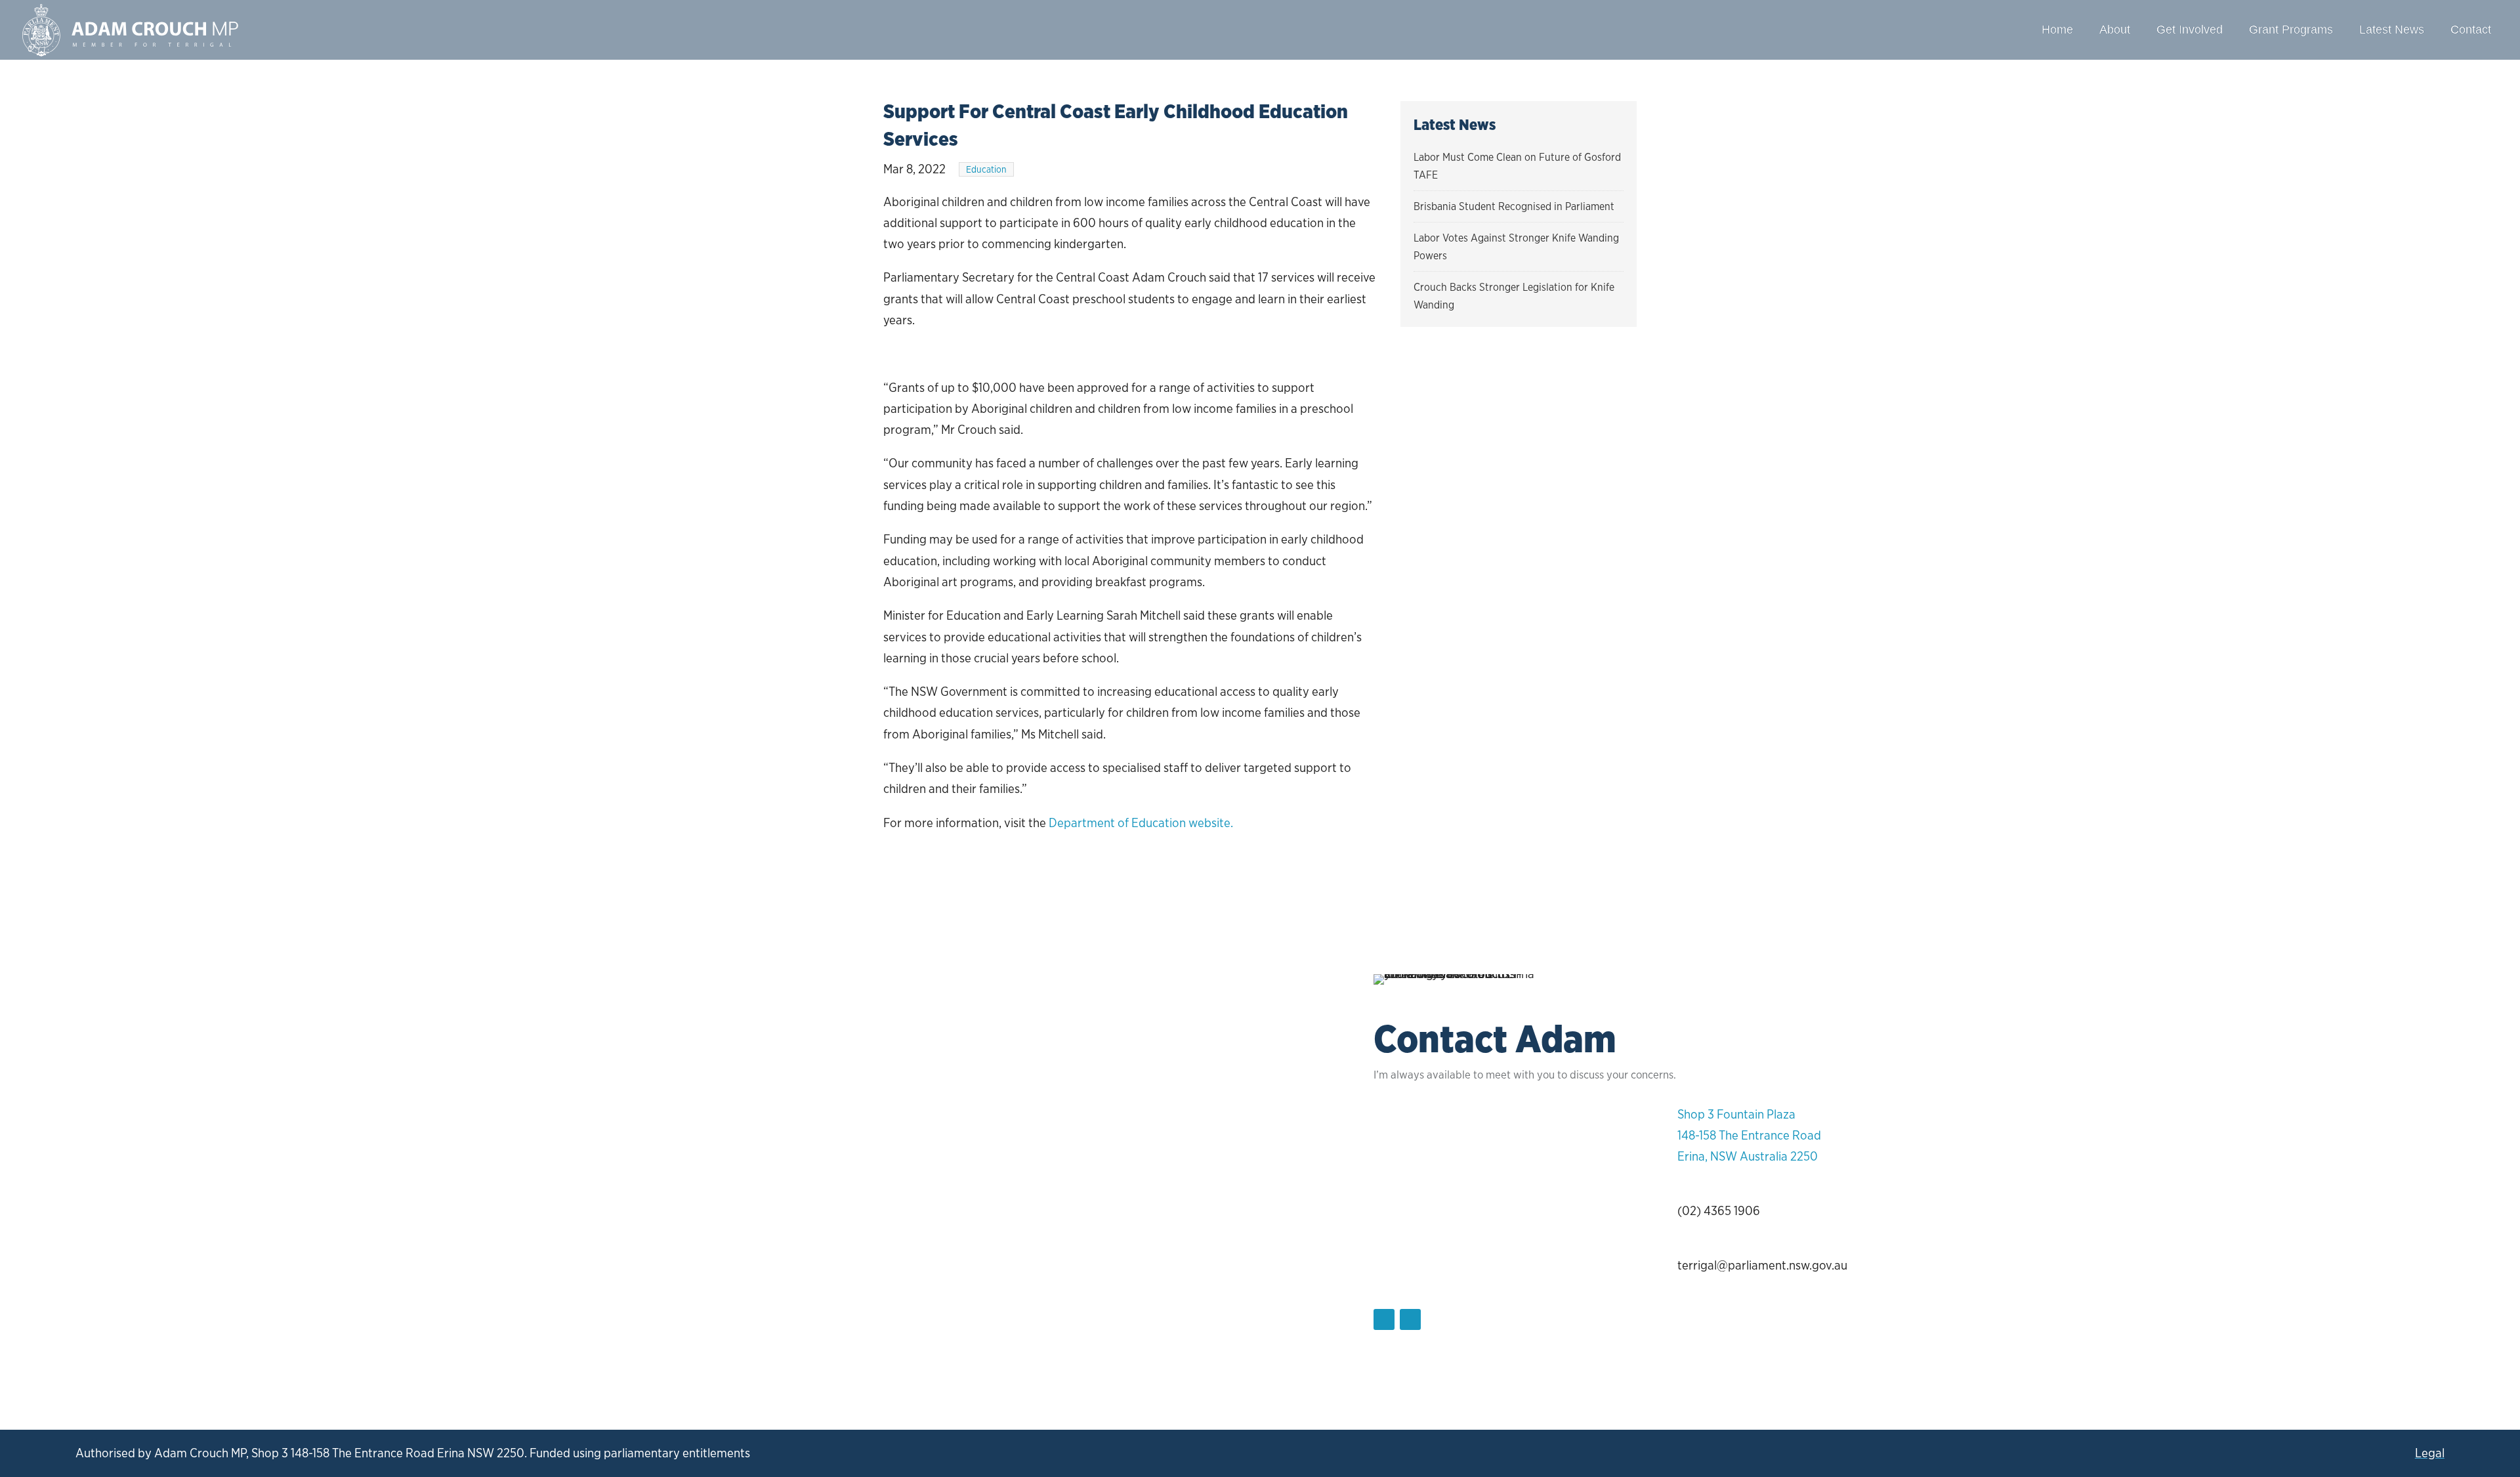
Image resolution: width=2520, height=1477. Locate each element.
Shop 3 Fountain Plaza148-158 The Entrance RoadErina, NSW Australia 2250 (1749, 1136)
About (2115, 30)
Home (2057, 30)
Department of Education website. (1141, 823)
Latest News (2392, 30)
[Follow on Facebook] (1384, 1319)
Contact (2471, 30)
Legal (2430, 1453)
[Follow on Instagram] (1410, 1319)
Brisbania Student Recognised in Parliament (1514, 206)
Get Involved (2190, 30)
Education (986, 169)
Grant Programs (2291, 30)
